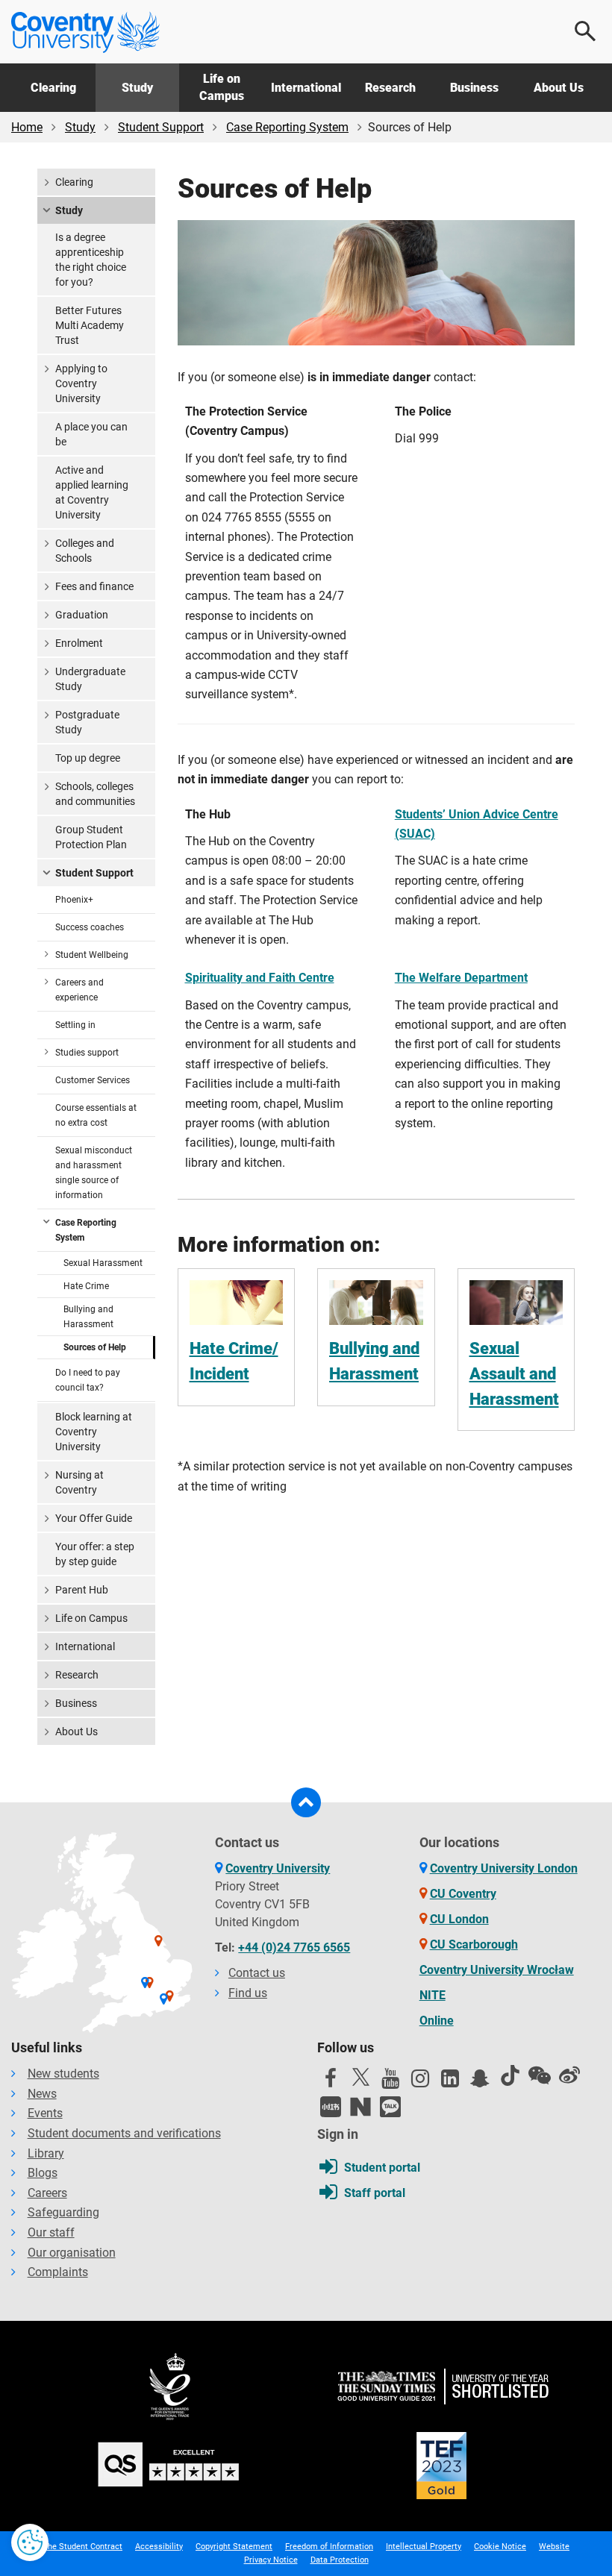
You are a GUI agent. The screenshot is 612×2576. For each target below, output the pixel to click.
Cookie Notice (500, 2547)
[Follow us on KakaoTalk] (390, 2107)
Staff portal (375, 2193)
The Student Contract (82, 2547)
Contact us (257, 1973)
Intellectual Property (424, 2547)
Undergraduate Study (90, 679)
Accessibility (159, 2547)
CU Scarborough (474, 1944)
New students (63, 2074)
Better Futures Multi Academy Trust (90, 325)
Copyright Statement (234, 2547)
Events (45, 2113)
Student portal (382, 2168)
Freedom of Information (329, 2547)
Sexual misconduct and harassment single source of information (94, 1173)
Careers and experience (79, 990)
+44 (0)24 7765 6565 (294, 1947)
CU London (459, 1919)
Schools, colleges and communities (95, 794)
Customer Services (93, 1080)
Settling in (75, 1025)
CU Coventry (463, 1894)
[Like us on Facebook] (331, 2082)
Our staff (51, 2232)
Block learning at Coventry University (94, 1432)
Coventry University (278, 1868)
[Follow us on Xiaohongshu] (331, 2107)
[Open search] (586, 31)
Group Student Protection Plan (91, 837)
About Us (559, 88)
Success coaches (90, 927)
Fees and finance (94, 586)
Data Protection (340, 2560)
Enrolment (79, 643)
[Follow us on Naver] (360, 2107)
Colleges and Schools (85, 551)
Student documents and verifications (124, 2133)
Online (437, 2021)
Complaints (58, 2272)
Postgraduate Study (87, 722)
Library (46, 2153)
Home (27, 127)
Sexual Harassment (103, 1263)
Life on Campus (222, 87)
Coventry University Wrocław (497, 1970)
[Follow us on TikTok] (510, 2075)
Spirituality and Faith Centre (260, 978)
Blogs (43, 2173)
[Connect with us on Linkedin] (450, 2082)
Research (390, 88)
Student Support (161, 127)
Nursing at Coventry (79, 1482)
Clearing (53, 88)
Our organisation (72, 2253)
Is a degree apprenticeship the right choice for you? (91, 260)
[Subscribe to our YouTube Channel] (390, 2082)
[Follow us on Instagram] (420, 2082)
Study (137, 88)
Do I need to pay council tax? (88, 1380)
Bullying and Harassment (88, 1317)
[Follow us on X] (360, 2077)
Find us (248, 1993)
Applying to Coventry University (81, 383)
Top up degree (88, 758)
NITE (433, 1995)
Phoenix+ (74, 900)
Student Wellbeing (92, 955)
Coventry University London (504, 1868)
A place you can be (91, 434)
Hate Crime (86, 1286)
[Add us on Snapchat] (480, 2082)
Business (474, 88)
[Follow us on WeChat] (540, 2075)
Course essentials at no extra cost (96, 1115)
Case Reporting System (287, 127)
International (306, 88)
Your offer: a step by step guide (95, 1554)
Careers (47, 2193)
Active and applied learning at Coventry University (92, 492)
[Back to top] (306, 1802)
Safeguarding (63, 2212)
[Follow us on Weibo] (569, 2075)
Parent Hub (82, 1590)
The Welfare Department (461, 978)
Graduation (82, 615)
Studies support (87, 1053)
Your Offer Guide (94, 1518)
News (42, 2094)
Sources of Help (95, 1347)
